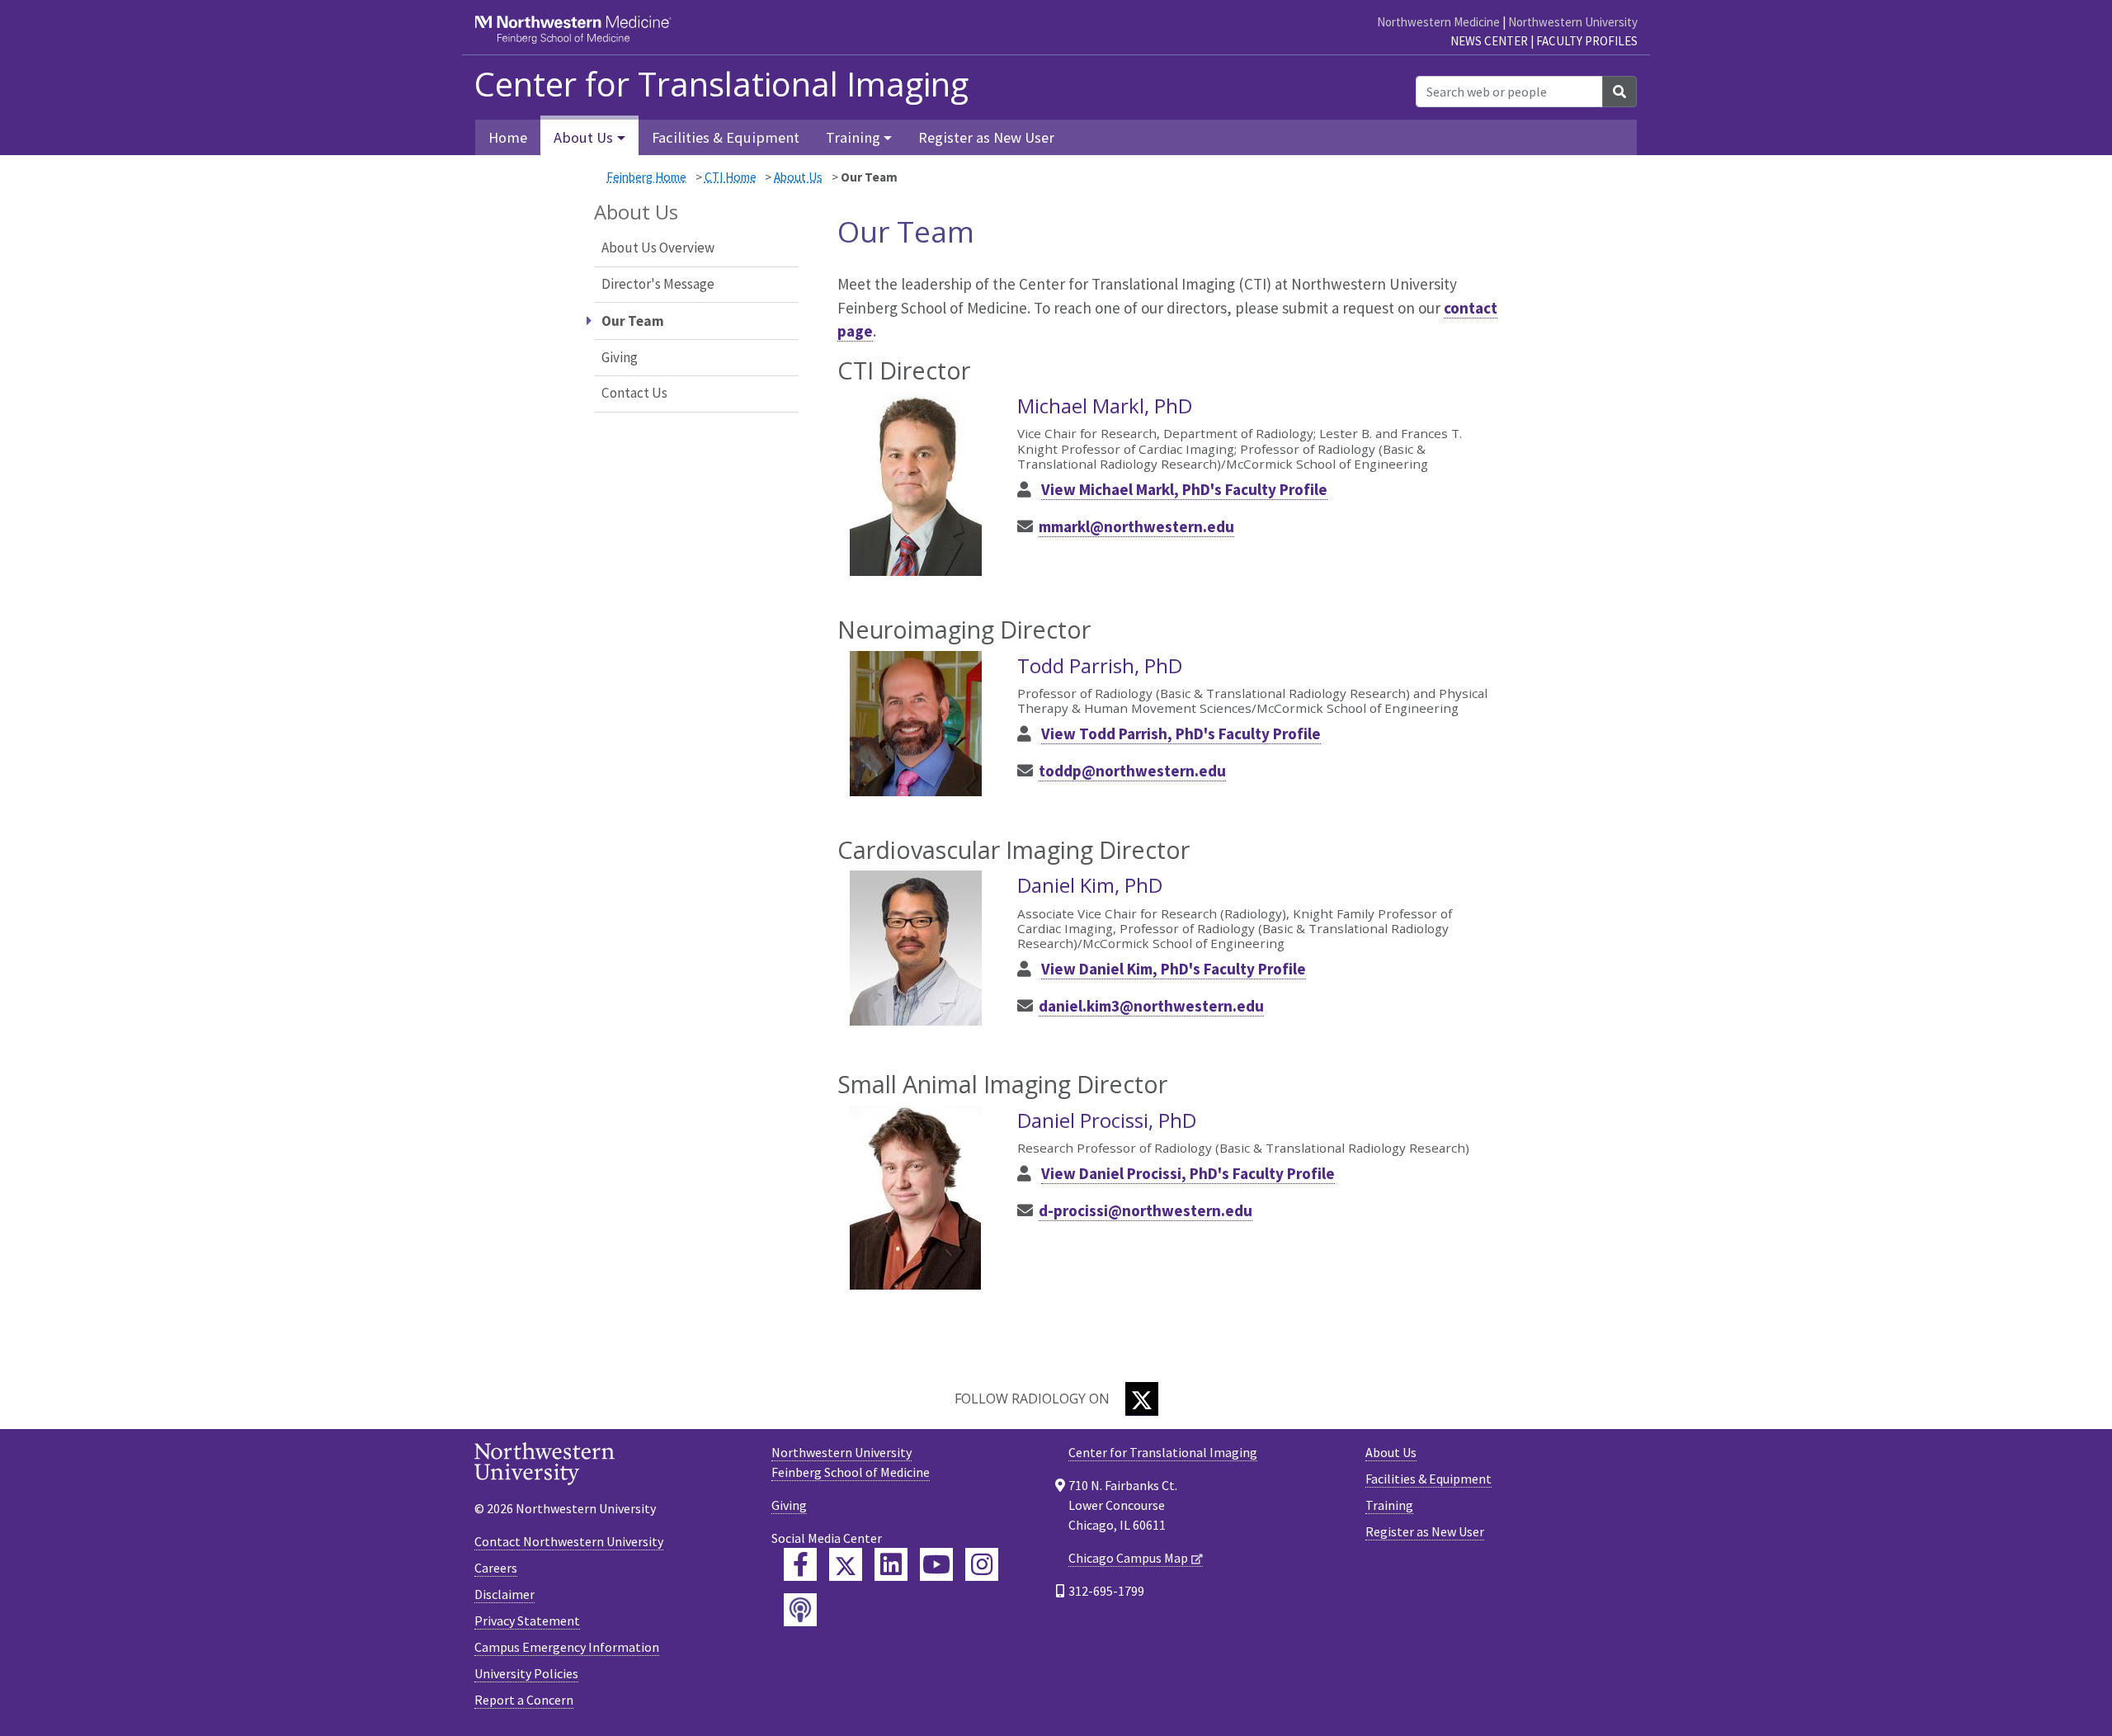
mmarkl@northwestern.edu (1136, 526)
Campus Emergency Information (567, 1647)
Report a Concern (524, 1700)
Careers (496, 1568)
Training (1389, 1505)
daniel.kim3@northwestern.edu (1151, 1006)
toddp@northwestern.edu (1132, 771)
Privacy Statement (527, 1620)
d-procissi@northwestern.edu (1146, 1210)
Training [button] (853, 137)
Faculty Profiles (1587, 41)
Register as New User (986, 137)
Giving (620, 357)
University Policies (526, 1673)
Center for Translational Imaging (721, 84)
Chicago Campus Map (1128, 1558)
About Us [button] (583, 137)
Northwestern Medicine (1438, 22)
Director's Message (658, 284)
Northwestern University (1573, 22)
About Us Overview (658, 248)
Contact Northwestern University (569, 1541)
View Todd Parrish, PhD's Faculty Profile (1181, 734)
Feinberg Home (646, 177)
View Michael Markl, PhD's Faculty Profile (1184, 489)
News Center (1489, 41)
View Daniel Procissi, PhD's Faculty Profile (1188, 1173)
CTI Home (731, 177)
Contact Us (634, 393)
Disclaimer (504, 1594)
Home (508, 137)
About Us (798, 177)
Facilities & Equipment (726, 137)
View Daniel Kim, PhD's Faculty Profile (1174, 969)
